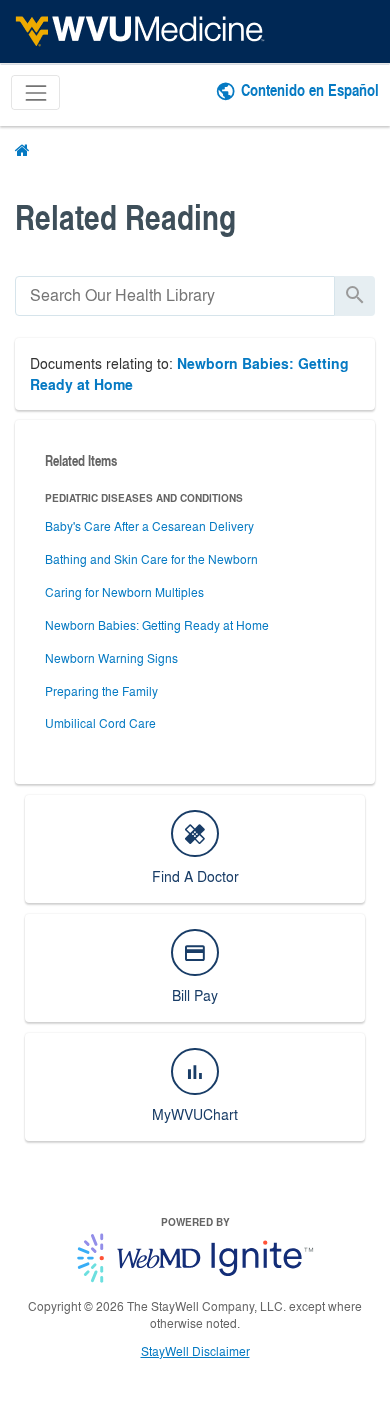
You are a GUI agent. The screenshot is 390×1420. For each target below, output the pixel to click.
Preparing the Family (101, 691)
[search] (175, 295)
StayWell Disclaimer (195, 1351)
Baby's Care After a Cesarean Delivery (149, 526)
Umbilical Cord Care (100, 723)
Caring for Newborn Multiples (124, 592)
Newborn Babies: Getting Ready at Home (157, 625)
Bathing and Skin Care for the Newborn (151, 559)
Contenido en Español (310, 89)
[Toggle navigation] (35, 92)
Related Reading (125, 216)
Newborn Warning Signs (111, 658)
